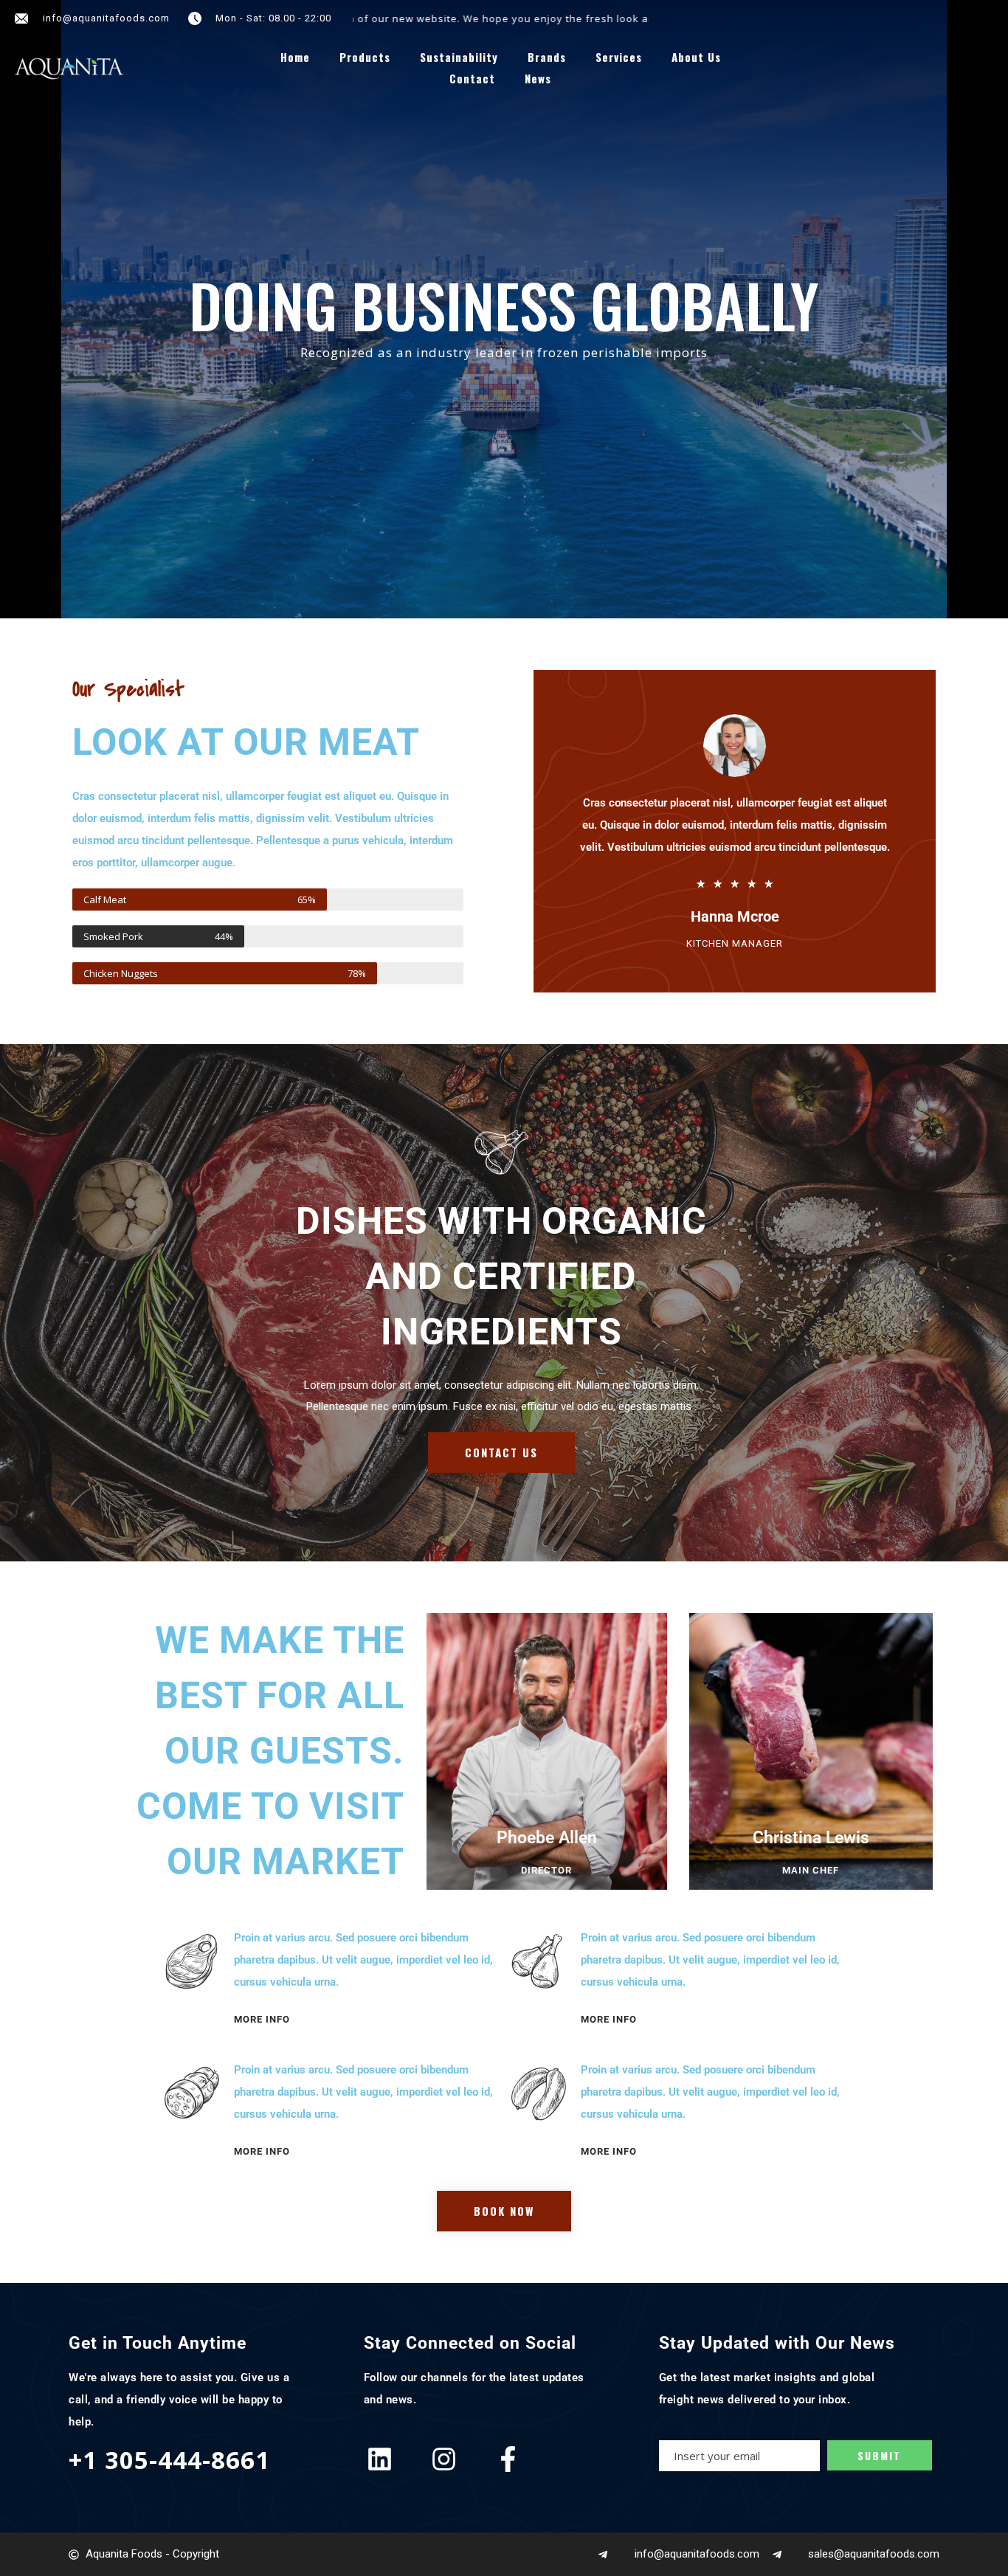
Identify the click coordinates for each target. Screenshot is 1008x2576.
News (538, 79)
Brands (547, 57)
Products (365, 57)
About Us (696, 57)
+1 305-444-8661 (169, 2460)
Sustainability (459, 57)
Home (295, 57)
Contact (472, 79)
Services (619, 57)
